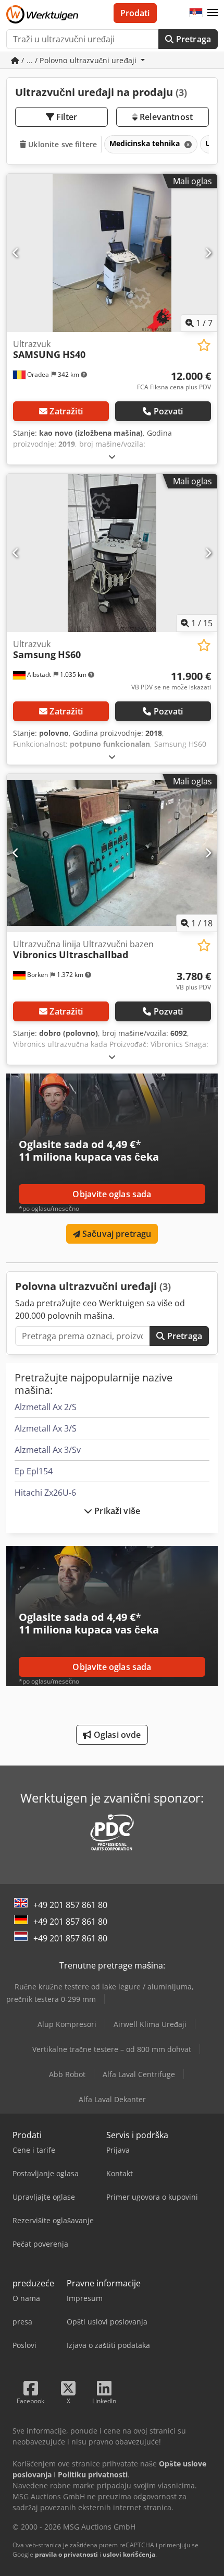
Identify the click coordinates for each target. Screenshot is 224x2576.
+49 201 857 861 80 (70, 1905)
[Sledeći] (208, 253)
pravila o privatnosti (66, 2554)
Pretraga (192, 39)
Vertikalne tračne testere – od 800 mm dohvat (112, 2049)
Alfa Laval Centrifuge (139, 2074)
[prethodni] (16, 253)
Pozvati (169, 411)
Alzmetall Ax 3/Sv (48, 1450)
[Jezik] (196, 13)
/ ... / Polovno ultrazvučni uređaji (79, 60)
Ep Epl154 (34, 1471)
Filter (66, 117)
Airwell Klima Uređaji (150, 2024)
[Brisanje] (187, 144)
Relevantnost (165, 117)
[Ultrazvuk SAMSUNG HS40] (112, 253)
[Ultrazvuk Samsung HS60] (112, 553)
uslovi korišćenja (129, 2554)
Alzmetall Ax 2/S (46, 1407)
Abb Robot (67, 2074)
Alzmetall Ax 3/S (46, 1428)
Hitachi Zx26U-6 (45, 1493)
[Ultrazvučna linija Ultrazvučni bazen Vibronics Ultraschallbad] (112, 853)
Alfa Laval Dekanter (112, 2099)
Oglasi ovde (116, 1735)
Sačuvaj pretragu (116, 1234)
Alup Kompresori (67, 2024)
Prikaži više (116, 1511)
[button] (213, 13)
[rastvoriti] (112, 456)
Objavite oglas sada (112, 1194)
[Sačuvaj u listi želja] (204, 345)
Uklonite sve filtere (61, 144)
